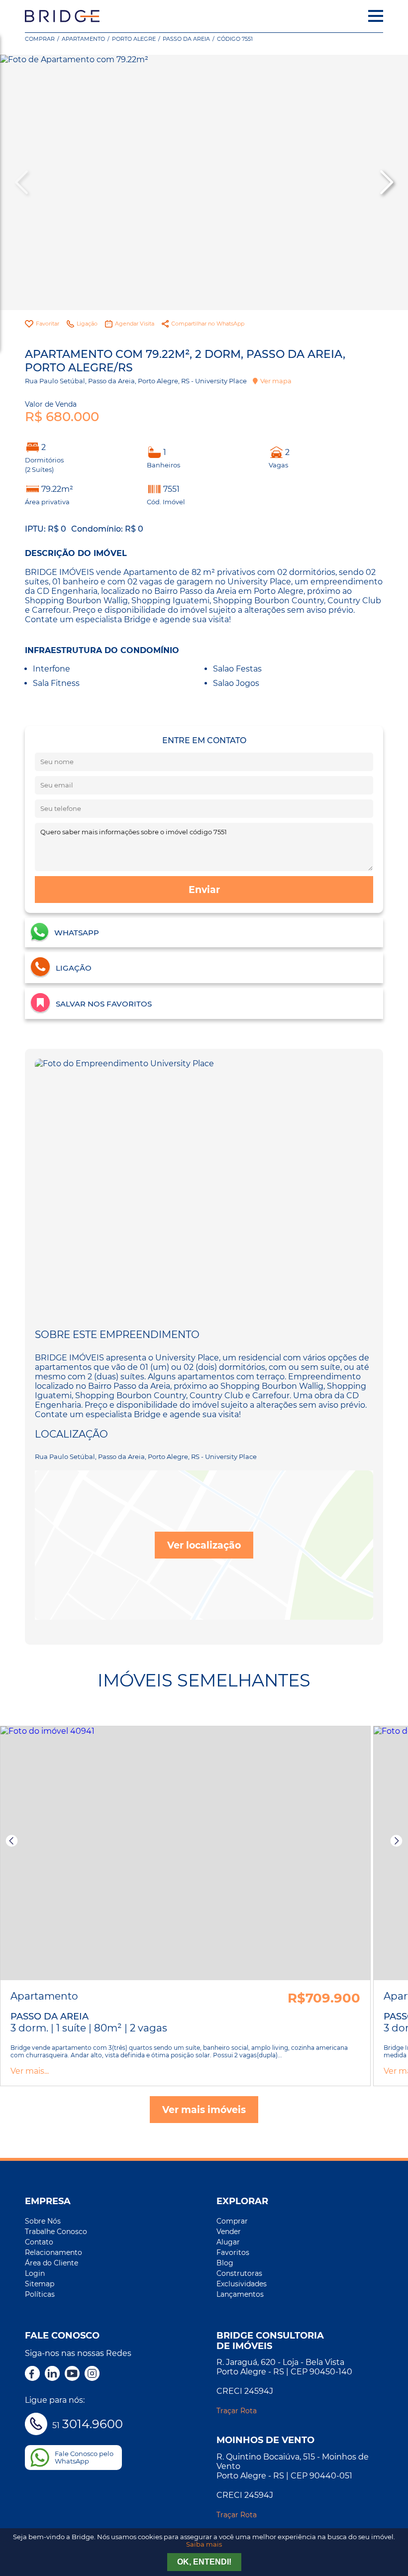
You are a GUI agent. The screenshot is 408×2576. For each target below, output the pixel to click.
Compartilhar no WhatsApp (208, 324)
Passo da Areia (186, 39)
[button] (386, 182)
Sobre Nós (43, 2221)
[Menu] (376, 16)
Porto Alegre (134, 39)
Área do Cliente (51, 2263)
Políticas (40, 2294)
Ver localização (204, 1545)
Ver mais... (30, 2071)
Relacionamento (53, 2252)
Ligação (87, 324)
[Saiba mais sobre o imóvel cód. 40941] (185, 1853)
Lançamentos (240, 2294)
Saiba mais (204, 2544)
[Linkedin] (52, 2374)
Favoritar (48, 324)
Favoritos (233, 2252)
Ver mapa (276, 381)
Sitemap (40, 2284)
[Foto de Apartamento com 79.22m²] (204, 182)
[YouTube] (72, 2374)
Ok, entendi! (204, 2562)
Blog (225, 2263)
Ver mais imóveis (204, 2110)
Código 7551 (235, 39)
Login (35, 2273)
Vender (229, 2232)
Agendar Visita (135, 324)
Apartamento (83, 39)
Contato (39, 2242)
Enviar (204, 890)
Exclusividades (242, 2284)
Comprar (40, 39)
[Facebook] (32, 2374)
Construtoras (239, 2273)
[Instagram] (92, 2374)
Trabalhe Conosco (56, 2232)
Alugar (228, 2242)
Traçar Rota (237, 2411)
